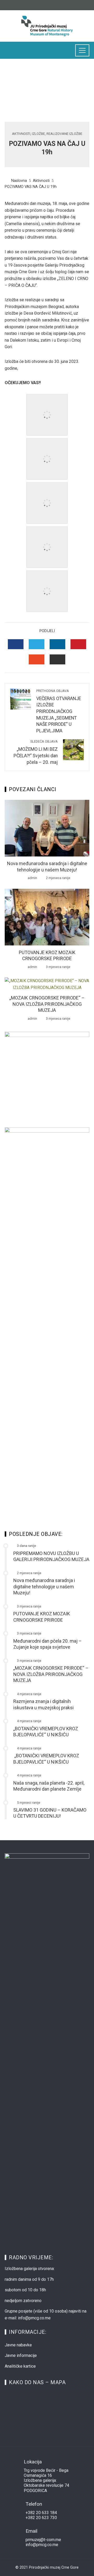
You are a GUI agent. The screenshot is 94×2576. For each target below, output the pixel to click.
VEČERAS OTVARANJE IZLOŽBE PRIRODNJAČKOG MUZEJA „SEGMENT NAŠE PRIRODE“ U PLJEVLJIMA (59, 711)
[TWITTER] (37, 644)
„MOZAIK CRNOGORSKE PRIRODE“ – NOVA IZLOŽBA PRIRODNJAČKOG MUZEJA (47, 1004)
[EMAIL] (57, 659)
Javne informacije (21, 2355)
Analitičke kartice (20, 2366)
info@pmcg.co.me (42, 2545)
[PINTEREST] (78, 644)
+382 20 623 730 (41, 2518)
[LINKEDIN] (57, 644)
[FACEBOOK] (16, 644)
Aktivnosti (21, 134)
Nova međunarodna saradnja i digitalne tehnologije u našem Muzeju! (44, 1586)
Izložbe (38, 134)
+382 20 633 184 (41, 2513)
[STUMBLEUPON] (37, 659)
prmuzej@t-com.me (43, 2540)
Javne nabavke (18, 2345)
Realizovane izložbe (64, 134)
